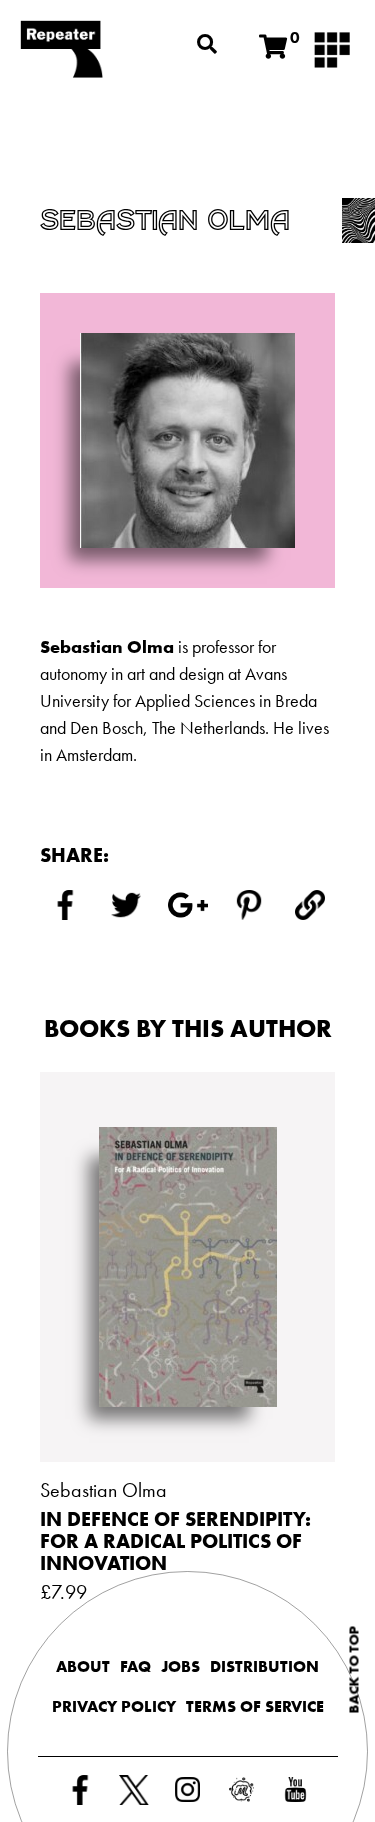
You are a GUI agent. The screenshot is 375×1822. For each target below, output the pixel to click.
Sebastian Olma (103, 1490)
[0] (273, 47)
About (83, 1666)
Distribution (264, 1666)
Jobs (180, 1666)
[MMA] (332, 48)
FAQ (135, 1666)
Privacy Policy (114, 1706)
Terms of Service (255, 1706)
